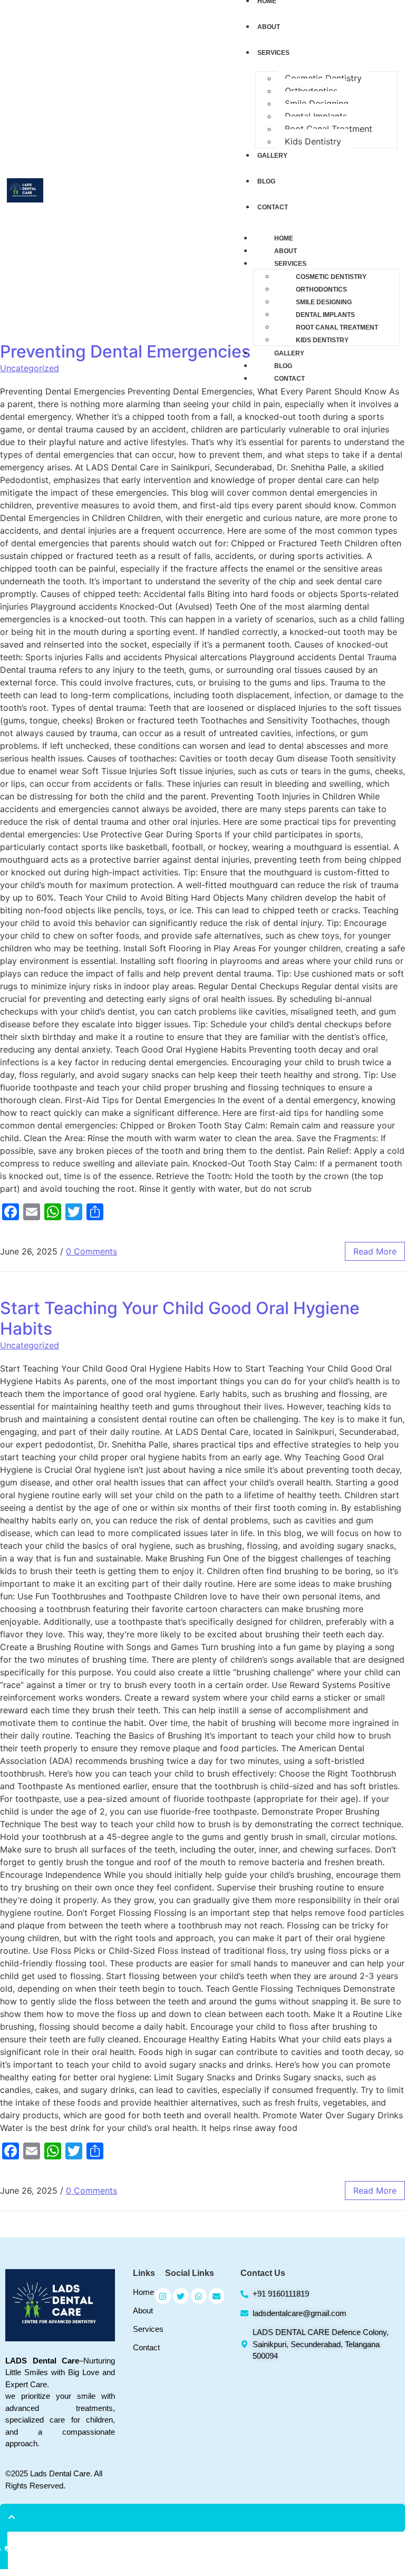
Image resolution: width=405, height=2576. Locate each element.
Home (284, 238)
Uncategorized (30, 1345)
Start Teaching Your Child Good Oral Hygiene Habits (180, 1318)
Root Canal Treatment (329, 129)
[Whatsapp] (199, 2296)
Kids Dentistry (313, 141)
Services (290, 264)
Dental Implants (316, 116)
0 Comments (91, 1251)
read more (375, 1251)
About (286, 251)
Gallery (289, 353)
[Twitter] (181, 2296)
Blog (283, 366)
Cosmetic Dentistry (323, 78)
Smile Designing (317, 103)
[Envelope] (217, 2296)
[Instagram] (163, 2296)
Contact (290, 379)
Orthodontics (311, 91)
